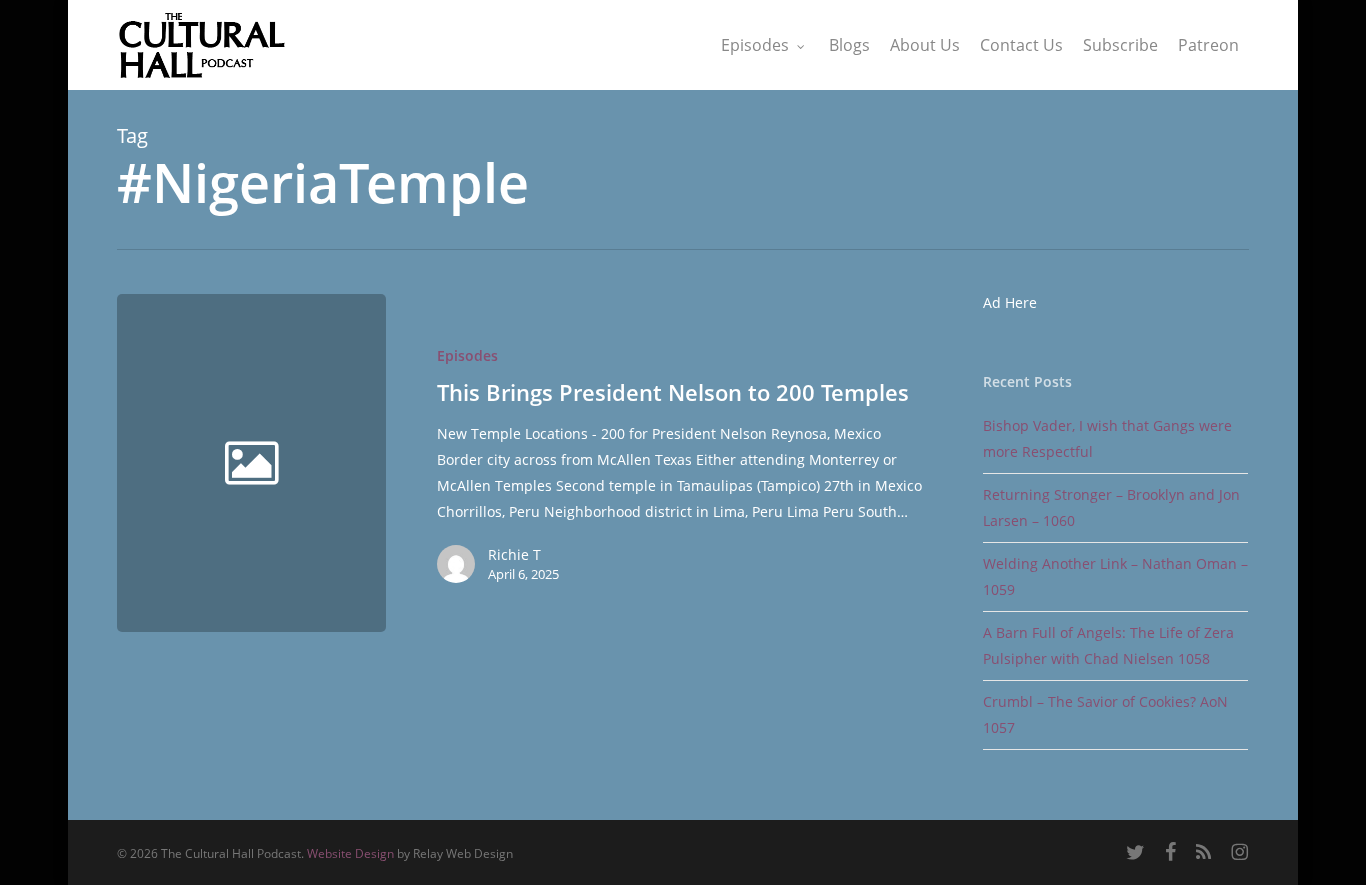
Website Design (350, 853)
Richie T (514, 554)
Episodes (467, 355)
